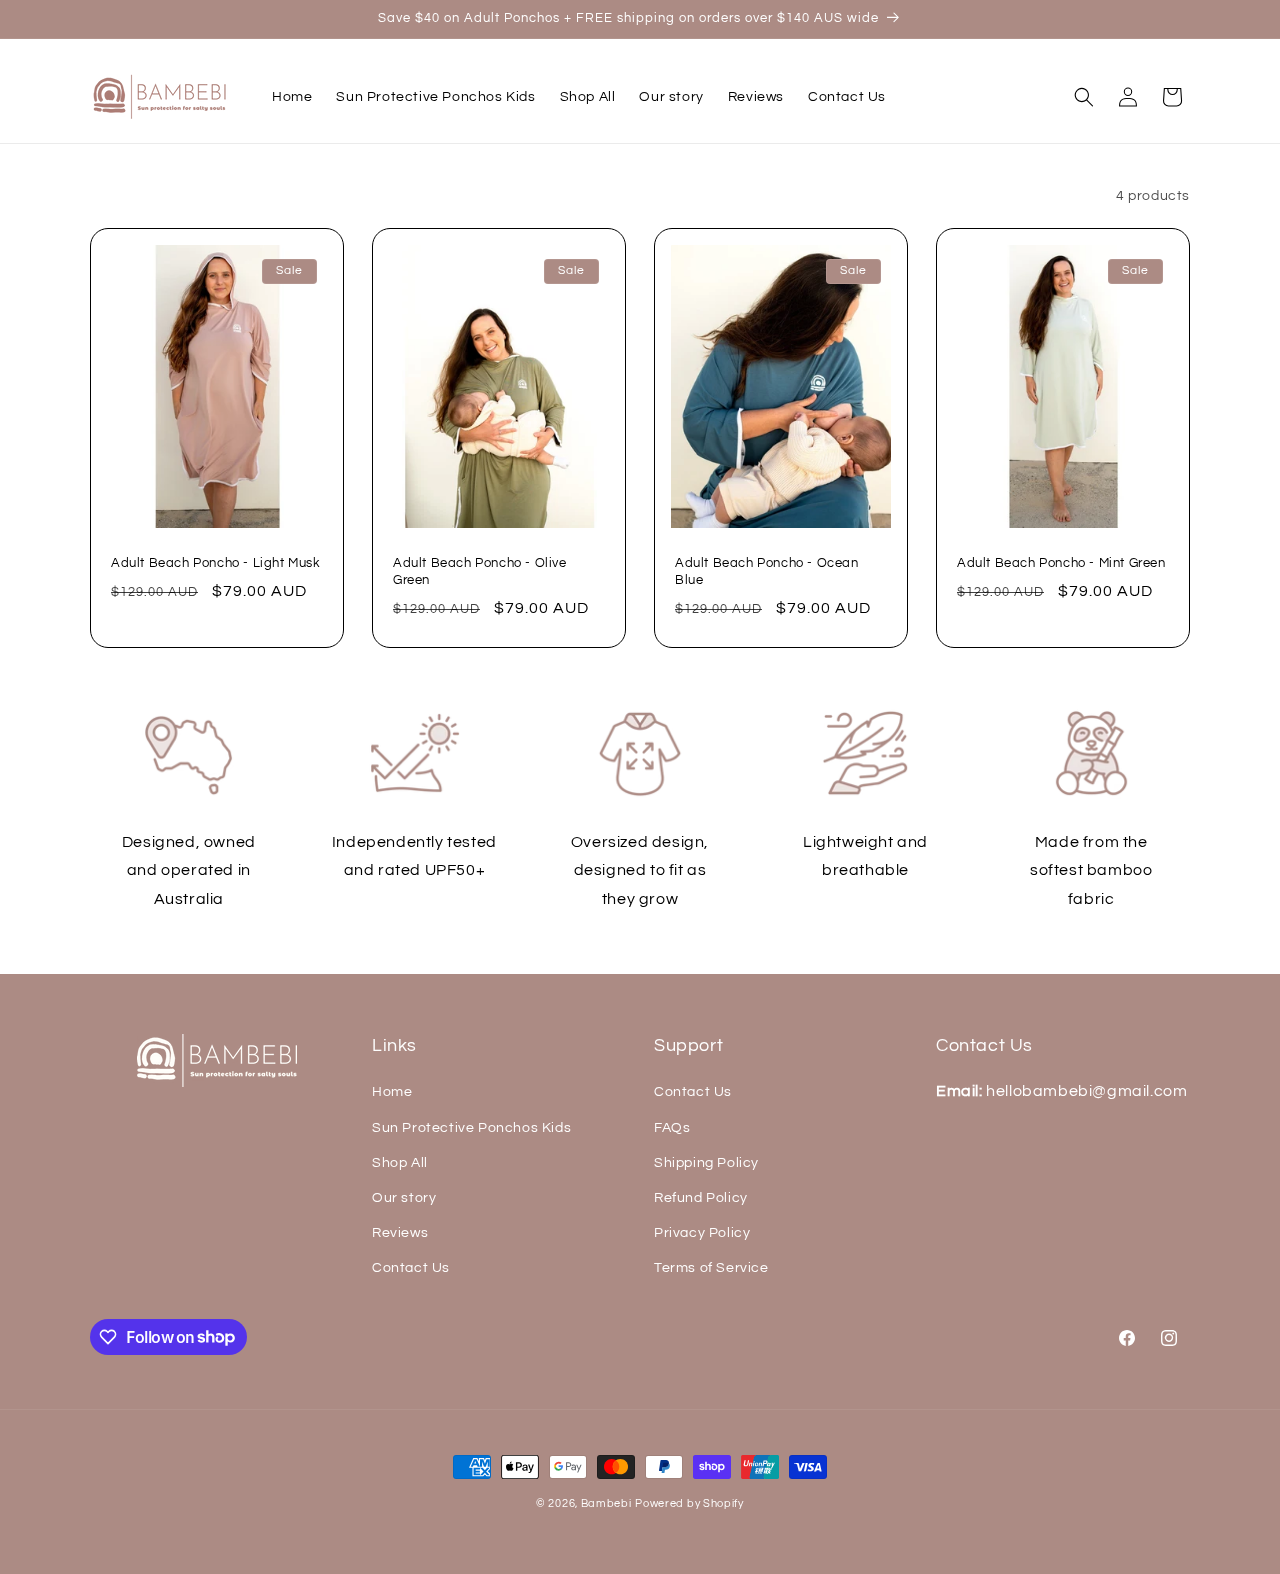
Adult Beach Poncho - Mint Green (1061, 563)
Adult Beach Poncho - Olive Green (480, 571)
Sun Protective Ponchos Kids (471, 1128)
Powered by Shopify (689, 1503)
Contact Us (411, 1268)
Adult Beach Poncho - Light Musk (216, 563)
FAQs (672, 1128)
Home (392, 1092)
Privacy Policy (702, 1233)
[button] (1084, 97)
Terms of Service (711, 1268)
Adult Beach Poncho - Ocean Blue (767, 571)
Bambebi (606, 1503)
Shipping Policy (706, 1163)
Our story (404, 1198)
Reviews (400, 1233)
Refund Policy (701, 1198)
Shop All (400, 1163)
